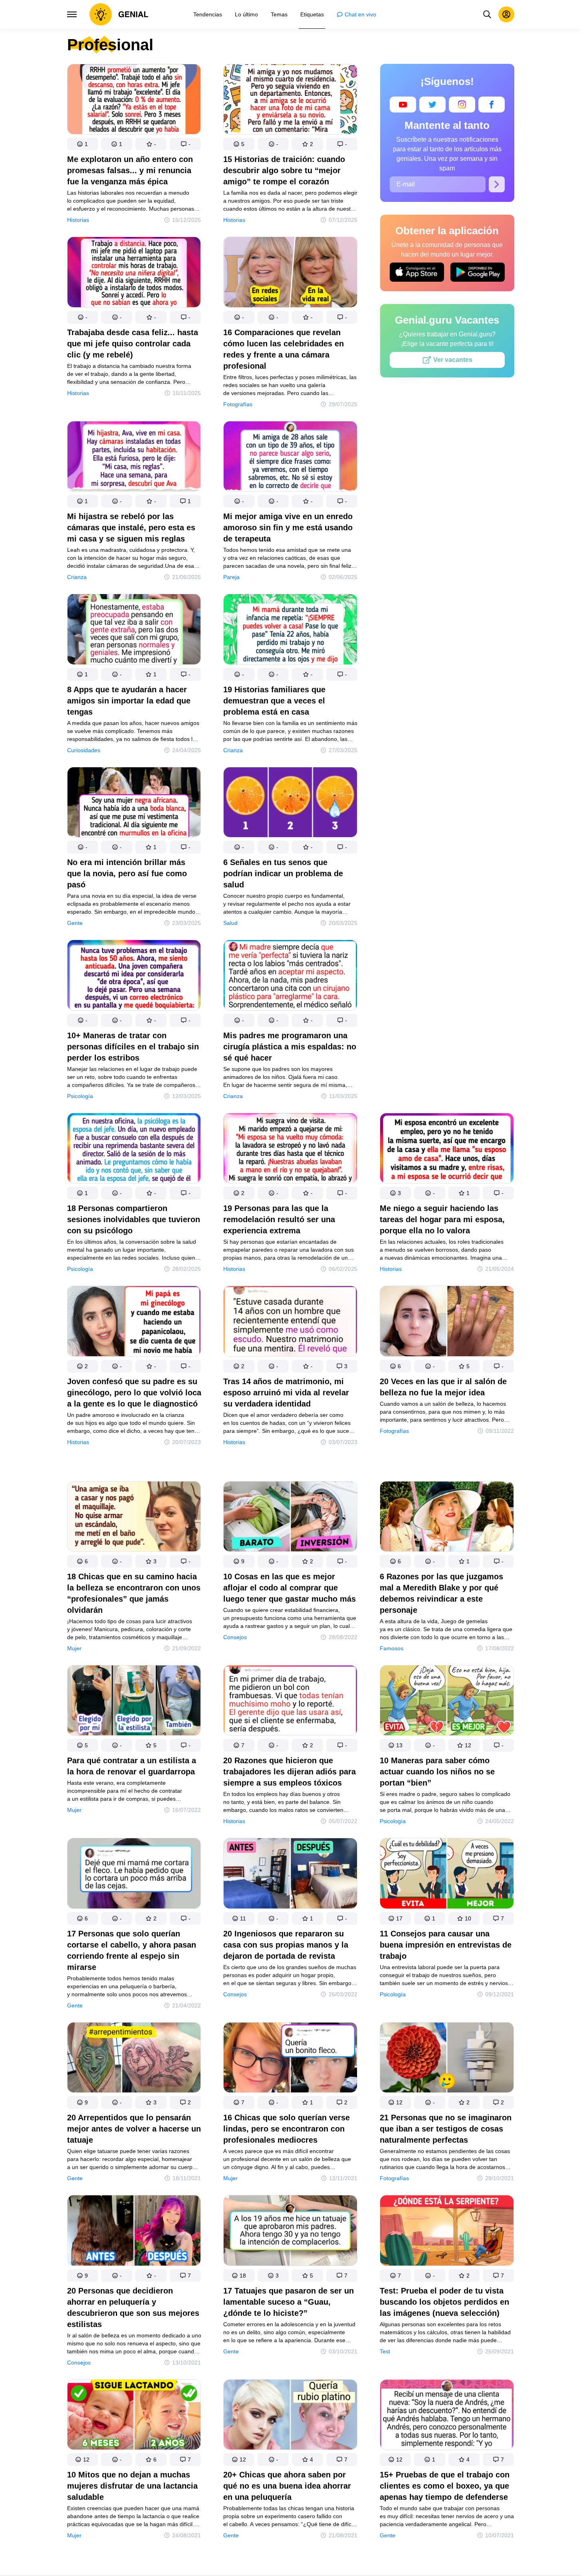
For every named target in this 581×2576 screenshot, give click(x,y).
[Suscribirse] (497, 184)
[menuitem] (208, 14)
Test (385, 2351)
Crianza (77, 577)
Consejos (235, 1637)
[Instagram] (462, 105)
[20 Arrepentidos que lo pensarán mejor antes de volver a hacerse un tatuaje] (134, 2059)
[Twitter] (432, 105)
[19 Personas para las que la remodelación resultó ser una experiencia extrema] (290, 1150)
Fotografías (238, 404)
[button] (83, 144)
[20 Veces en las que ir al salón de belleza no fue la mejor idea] (447, 1323)
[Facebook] (492, 105)
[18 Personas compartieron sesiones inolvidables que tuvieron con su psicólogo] (134, 1150)
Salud (230, 923)
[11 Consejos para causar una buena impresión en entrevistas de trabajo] (447, 1875)
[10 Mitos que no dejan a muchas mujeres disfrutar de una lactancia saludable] (134, 2416)
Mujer (74, 1648)
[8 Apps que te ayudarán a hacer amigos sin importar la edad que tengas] (134, 631)
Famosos (392, 1648)
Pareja (231, 577)
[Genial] (119, 14)
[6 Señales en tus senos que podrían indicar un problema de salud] (290, 804)
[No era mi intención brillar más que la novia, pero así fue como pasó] (134, 804)
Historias (78, 220)
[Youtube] (403, 105)
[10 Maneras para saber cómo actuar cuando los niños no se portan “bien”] (447, 1702)
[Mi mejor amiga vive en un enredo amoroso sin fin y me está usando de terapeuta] (290, 458)
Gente (75, 923)
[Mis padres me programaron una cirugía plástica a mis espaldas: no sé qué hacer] (290, 977)
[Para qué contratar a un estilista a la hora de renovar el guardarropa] (134, 1702)
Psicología (80, 1096)
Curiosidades (84, 750)
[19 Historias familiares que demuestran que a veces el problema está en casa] (290, 631)
